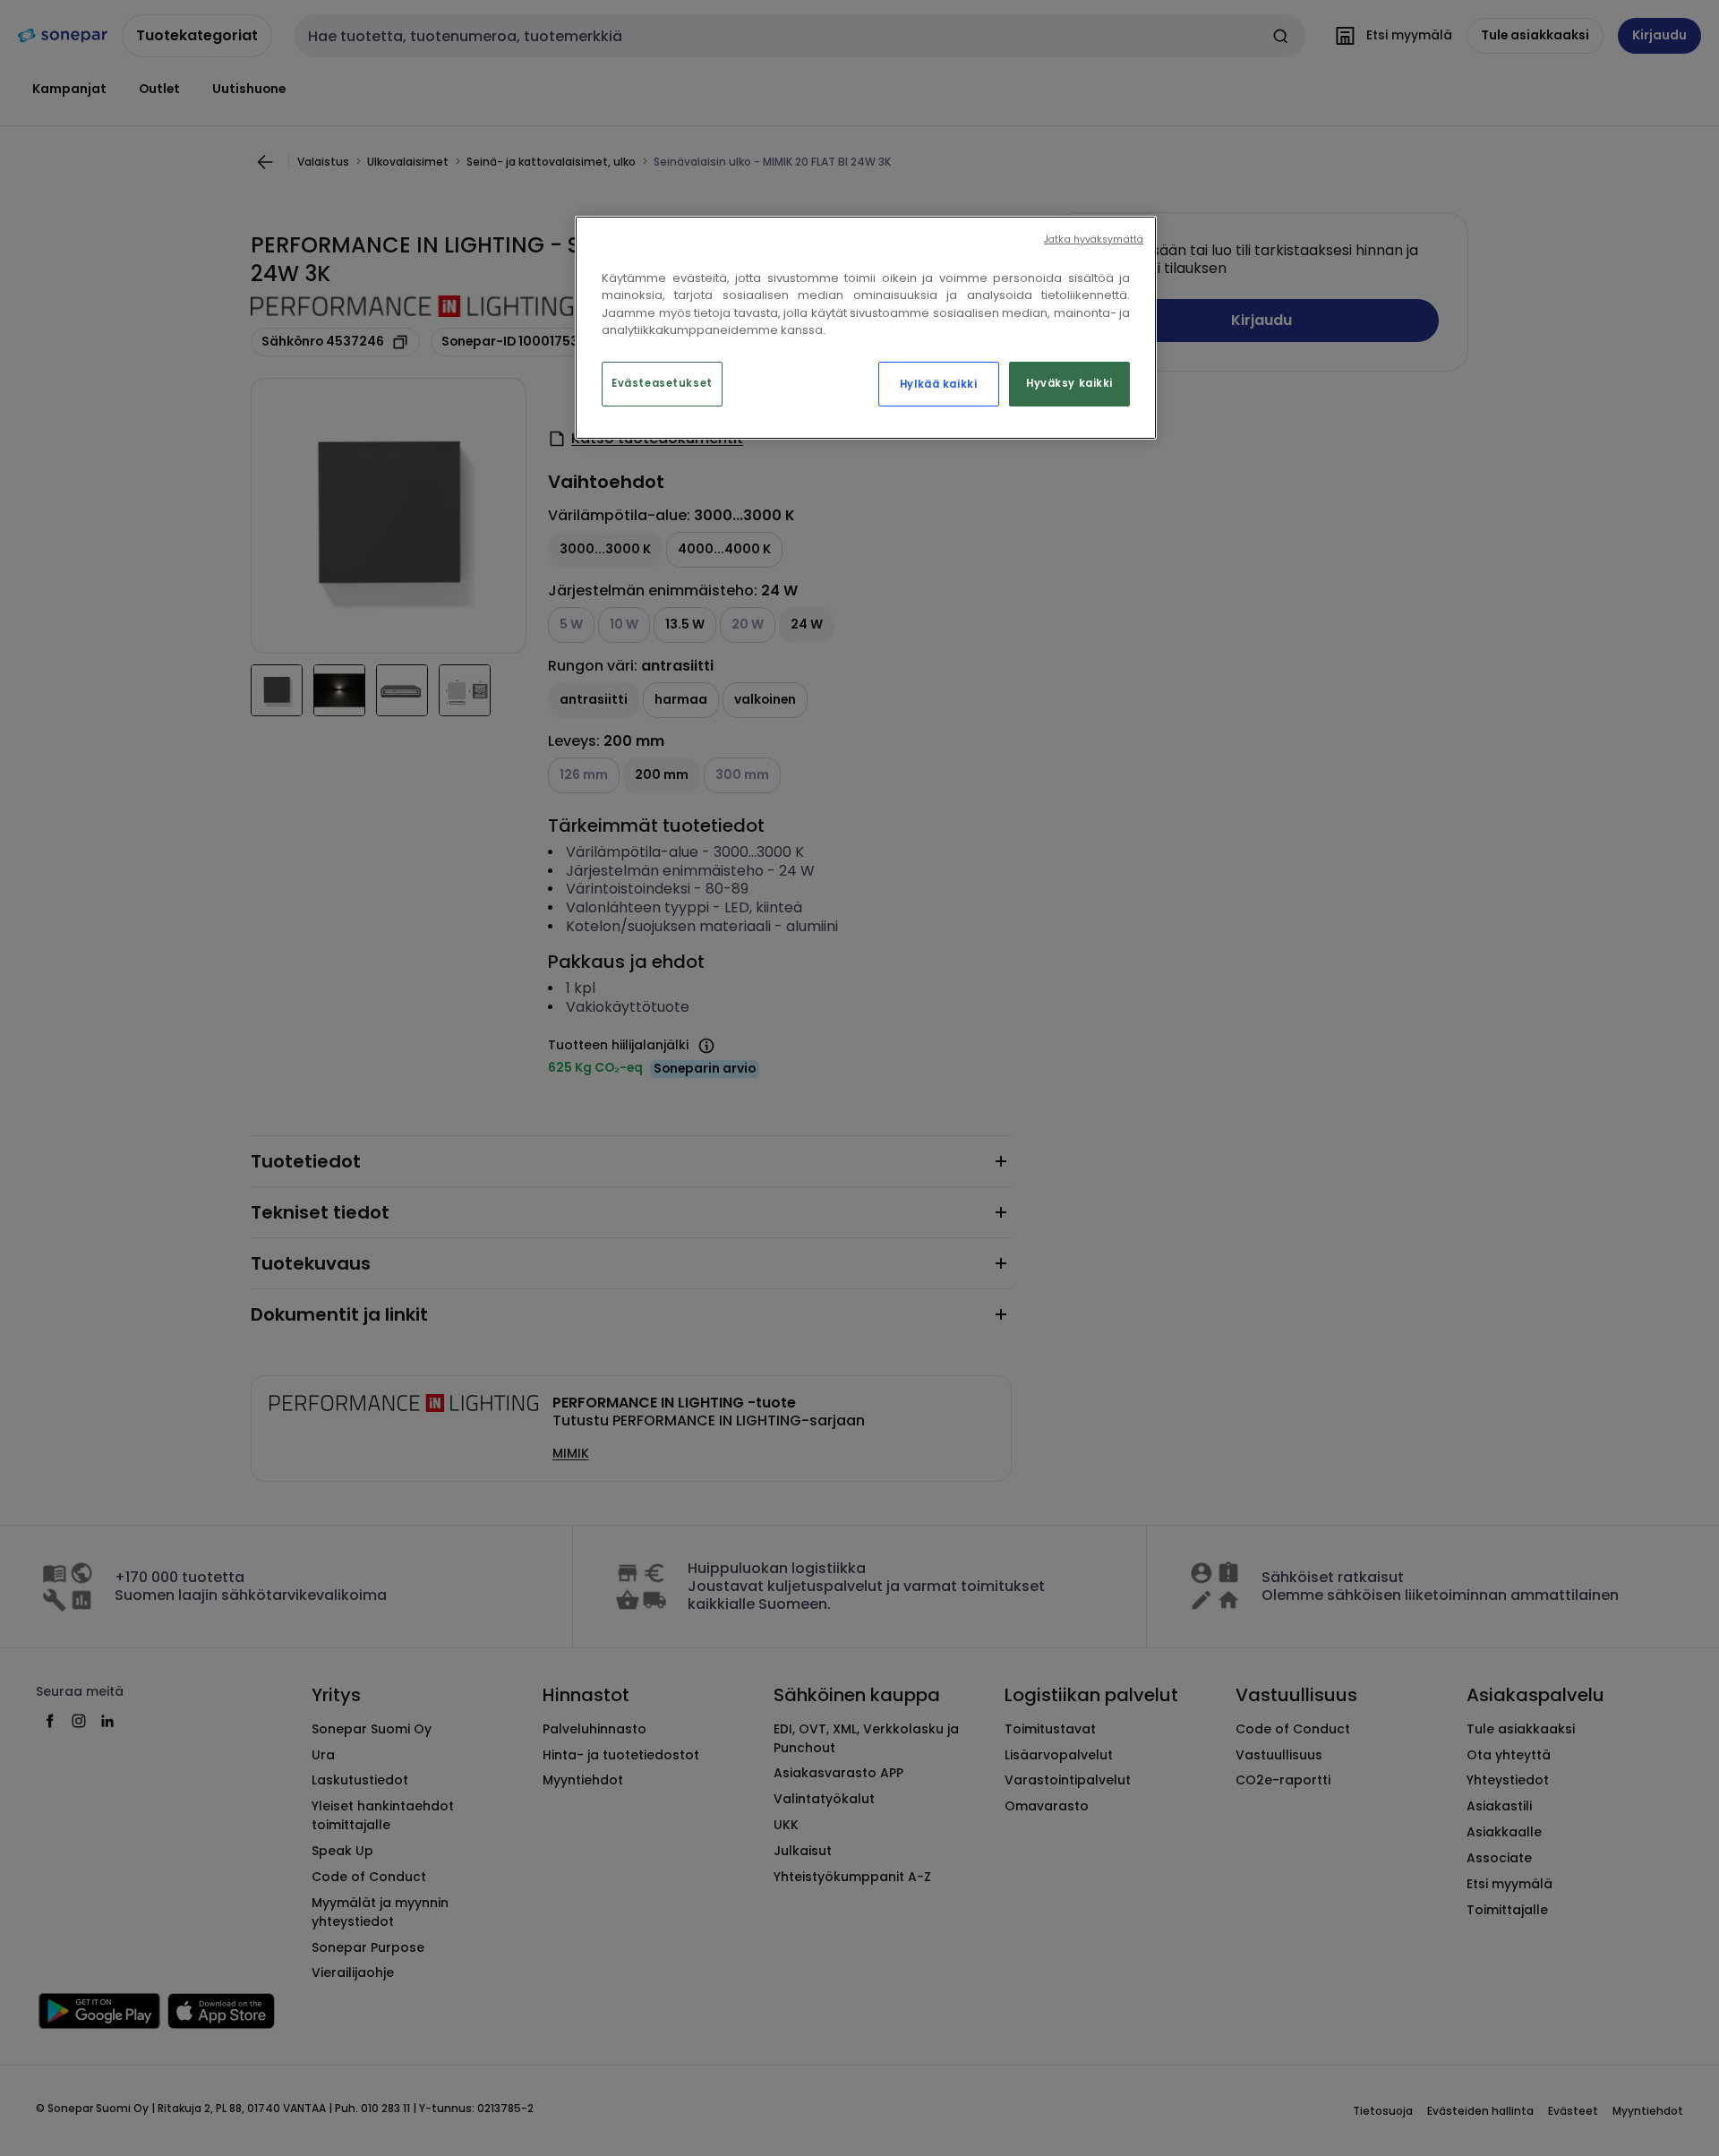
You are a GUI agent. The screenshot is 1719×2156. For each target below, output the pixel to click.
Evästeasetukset (662, 383)
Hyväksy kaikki (1069, 383)
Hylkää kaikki (938, 384)
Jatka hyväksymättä (1094, 240)
